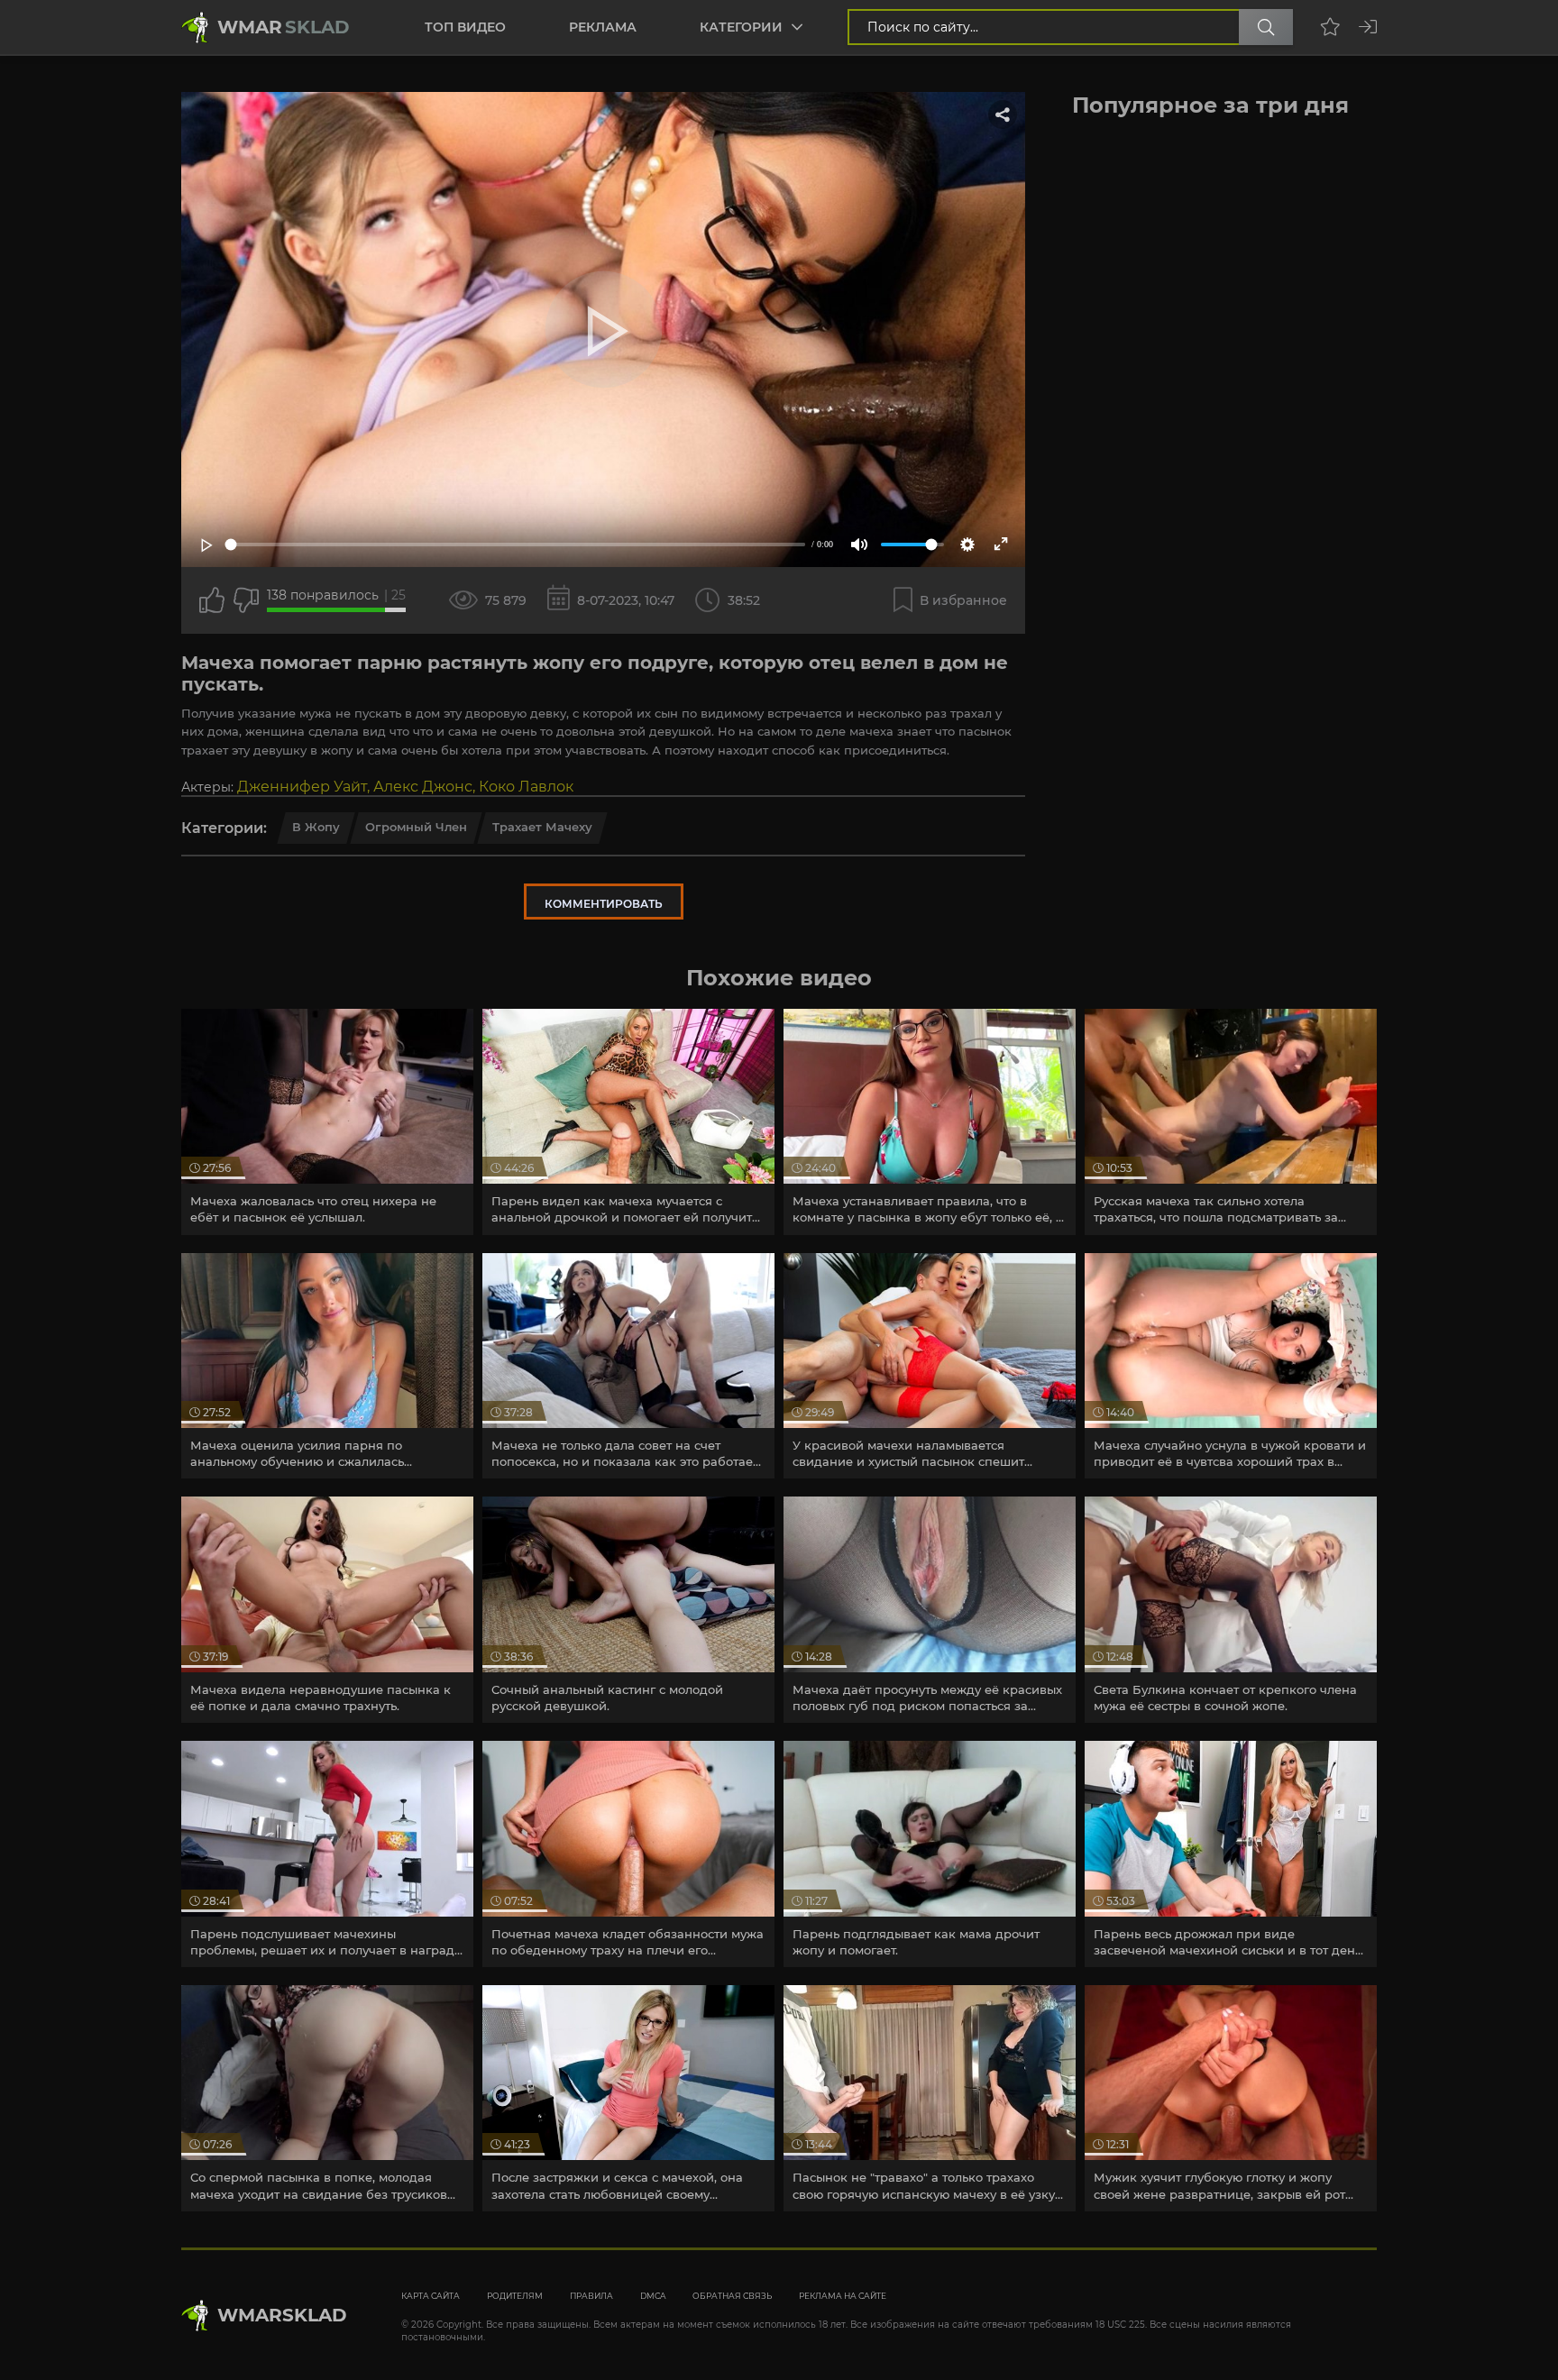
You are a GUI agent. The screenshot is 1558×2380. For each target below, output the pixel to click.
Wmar (284, 27)
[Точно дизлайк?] (246, 600)
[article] (327, 1122)
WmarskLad (282, 2315)
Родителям (515, 2296)
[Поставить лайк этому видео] (212, 600)
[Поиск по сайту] (1266, 27)
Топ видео (465, 27)
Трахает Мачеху (542, 827)
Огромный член (416, 827)
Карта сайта (431, 2296)
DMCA (653, 2296)
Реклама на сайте (843, 2296)
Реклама (603, 27)
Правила (591, 2296)
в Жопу (316, 827)
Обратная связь (732, 2296)
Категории (741, 27)
